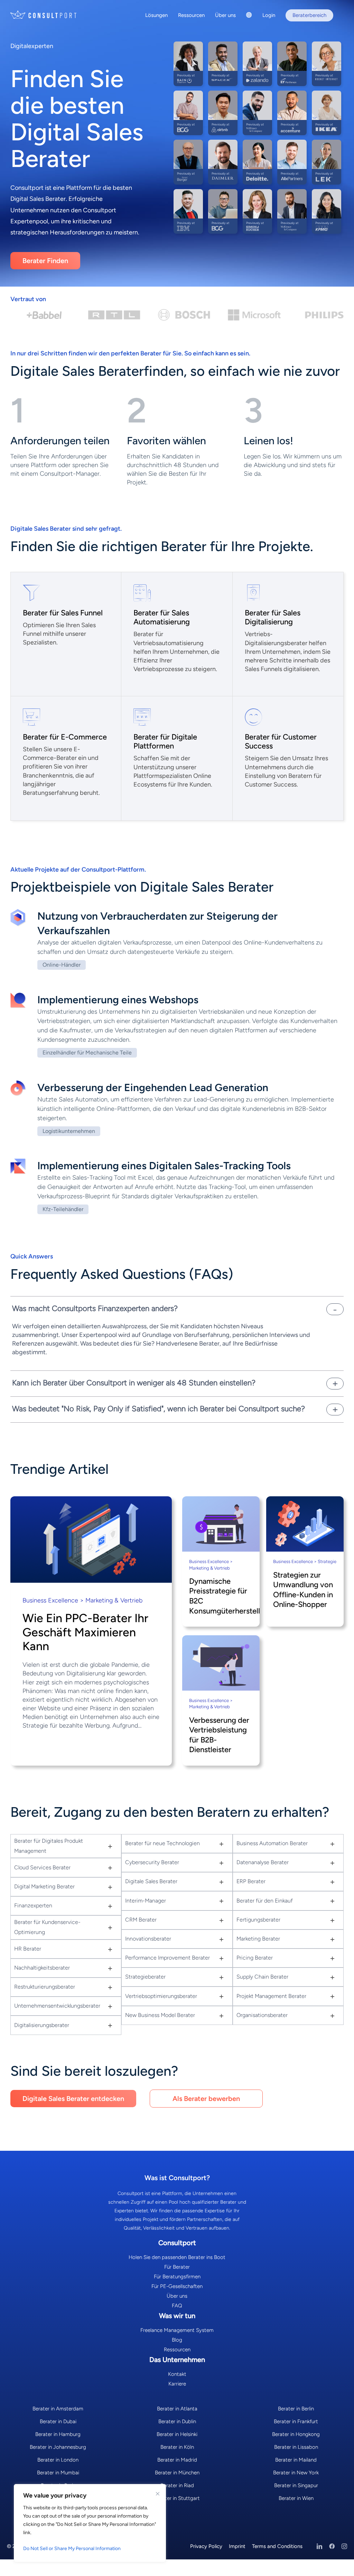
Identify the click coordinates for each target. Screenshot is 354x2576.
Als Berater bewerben (206, 2099)
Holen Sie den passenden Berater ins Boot (177, 2257)
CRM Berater (141, 1920)
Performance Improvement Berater (167, 1958)
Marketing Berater (258, 1939)
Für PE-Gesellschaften (177, 2286)
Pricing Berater (255, 1958)
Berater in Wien (296, 2498)
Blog (177, 2340)
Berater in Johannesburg (58, 2447)
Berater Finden (45, 261)
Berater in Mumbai (58, 2473)
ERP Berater (251, 1881)
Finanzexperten (33, 1905)
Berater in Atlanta (177, 2409)
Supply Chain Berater (262, 1977)
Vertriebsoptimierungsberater (161, 1996)
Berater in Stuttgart (177, 2498)
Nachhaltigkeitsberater (42, 1968)
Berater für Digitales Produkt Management (49, 1846)
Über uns (177, 2296)
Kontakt (177, 2374)
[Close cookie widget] (158, 2494)
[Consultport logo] (44, 15)
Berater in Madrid (177, 2460)
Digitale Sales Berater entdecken (73, 2099)
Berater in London (58, 2460)
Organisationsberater (262, 2015)
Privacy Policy (206, 2546)
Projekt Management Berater (271, 1996)
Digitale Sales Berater (151, 1881)
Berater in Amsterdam (58, 2409)
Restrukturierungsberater (45, 1987)
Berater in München (177, 2473)
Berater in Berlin (296, 2409)
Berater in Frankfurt (296, 2421)
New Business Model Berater (160, 2015)
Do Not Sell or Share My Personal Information (72, 2549)
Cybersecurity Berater (152, 1862)
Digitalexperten (32, 46)
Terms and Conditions (277, 2546)
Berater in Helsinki (177, 2434)
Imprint (237, 2546)
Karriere (177, 2384)
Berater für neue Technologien (162, 1843)
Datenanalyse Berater (263, 1862)
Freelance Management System (177, 2330)
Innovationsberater (148, 1939)
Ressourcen (177, 2350)
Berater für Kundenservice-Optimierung (47, 1927)
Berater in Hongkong (296, 2434)
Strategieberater (145, 1977)
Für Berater (177, 2267)
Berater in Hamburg (58, 2434)
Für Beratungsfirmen (177, 2277)
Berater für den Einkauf (265, 1901)
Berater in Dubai (58, 2421)
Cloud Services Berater (42, 1867)
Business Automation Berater (272, 1843)
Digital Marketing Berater (44, 1886)
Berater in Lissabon (296, 2447)
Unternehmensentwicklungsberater (57, 2006)
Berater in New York (296, 2473)
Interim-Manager (146, 1901)
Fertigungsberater (258, 1920)
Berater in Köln (177, 2447)
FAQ (177, 2306)
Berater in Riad (177, 2485)
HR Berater (28, 1949)
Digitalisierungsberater (42, 2025)
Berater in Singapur (296, 2485)
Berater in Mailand (296, 2460)
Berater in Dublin (177, 2421)
